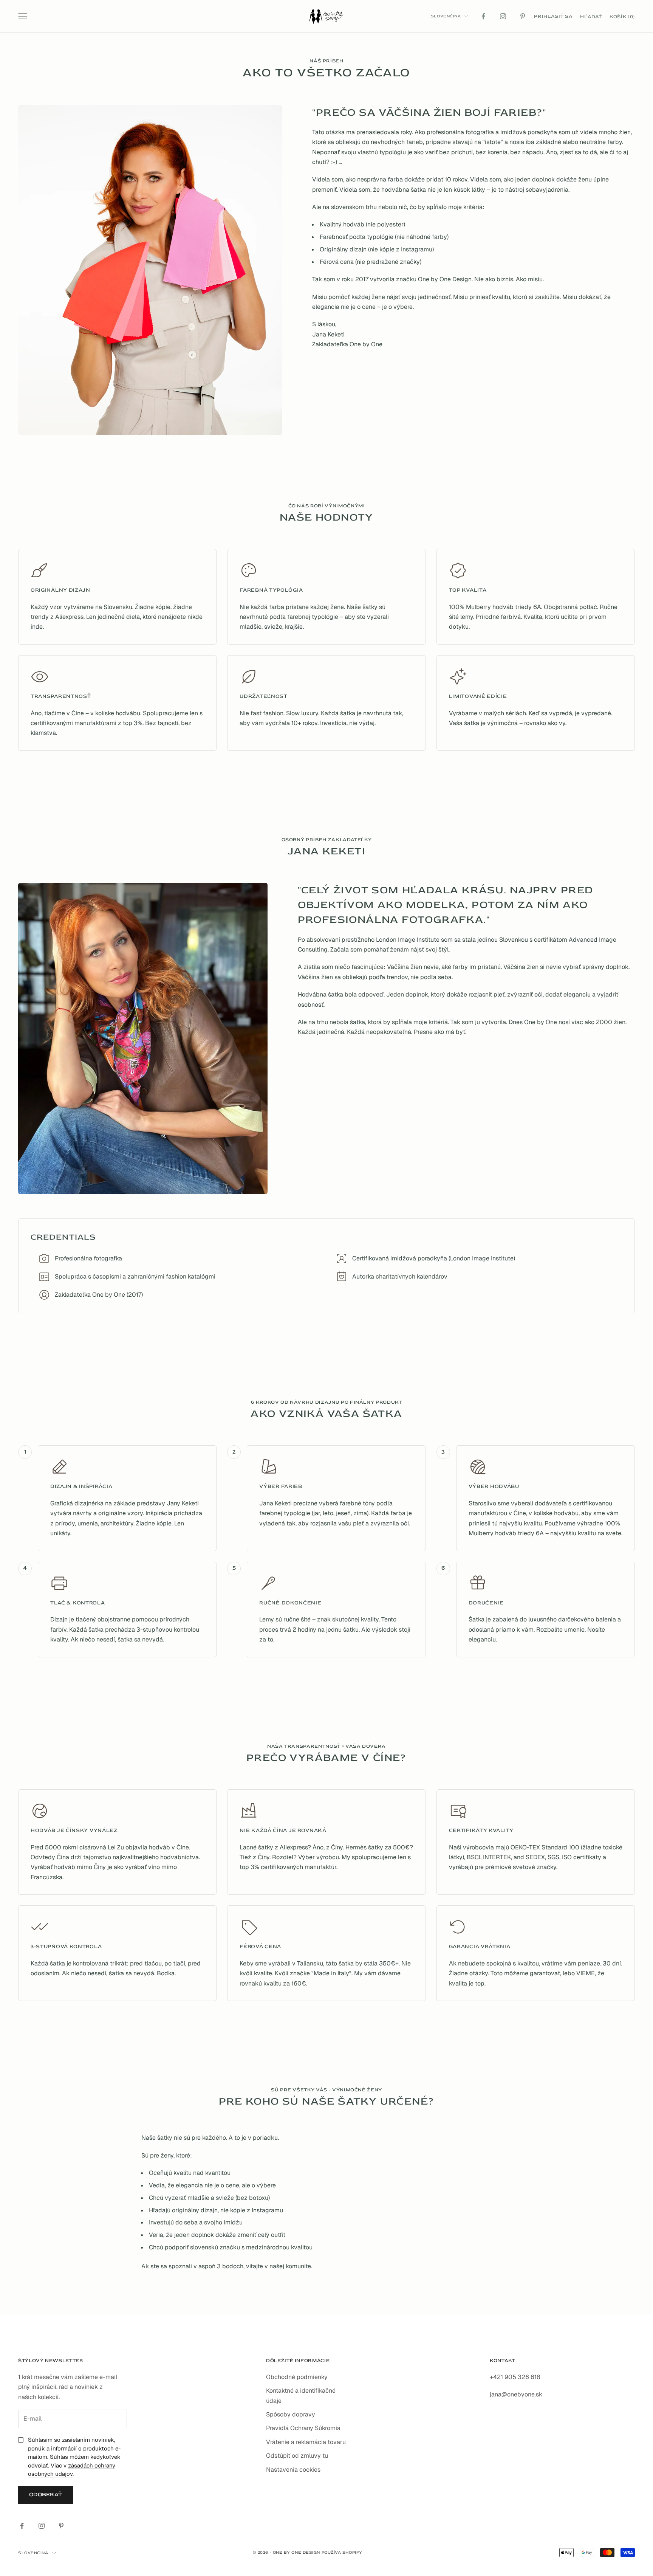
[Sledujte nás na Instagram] (503, 16)
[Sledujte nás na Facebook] (483, 16)
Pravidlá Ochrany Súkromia (303, 2428)
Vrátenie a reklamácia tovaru (306, 2442)
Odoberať (46, 2495)
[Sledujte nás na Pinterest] (523, 16)
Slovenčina (446, 16)
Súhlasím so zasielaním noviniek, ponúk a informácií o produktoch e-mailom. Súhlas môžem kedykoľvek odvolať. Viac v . (74, 2457)
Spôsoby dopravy (291, 2414)
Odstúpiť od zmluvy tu (297, 2456)
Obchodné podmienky (297, 2377)
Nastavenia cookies (293, 2470)
